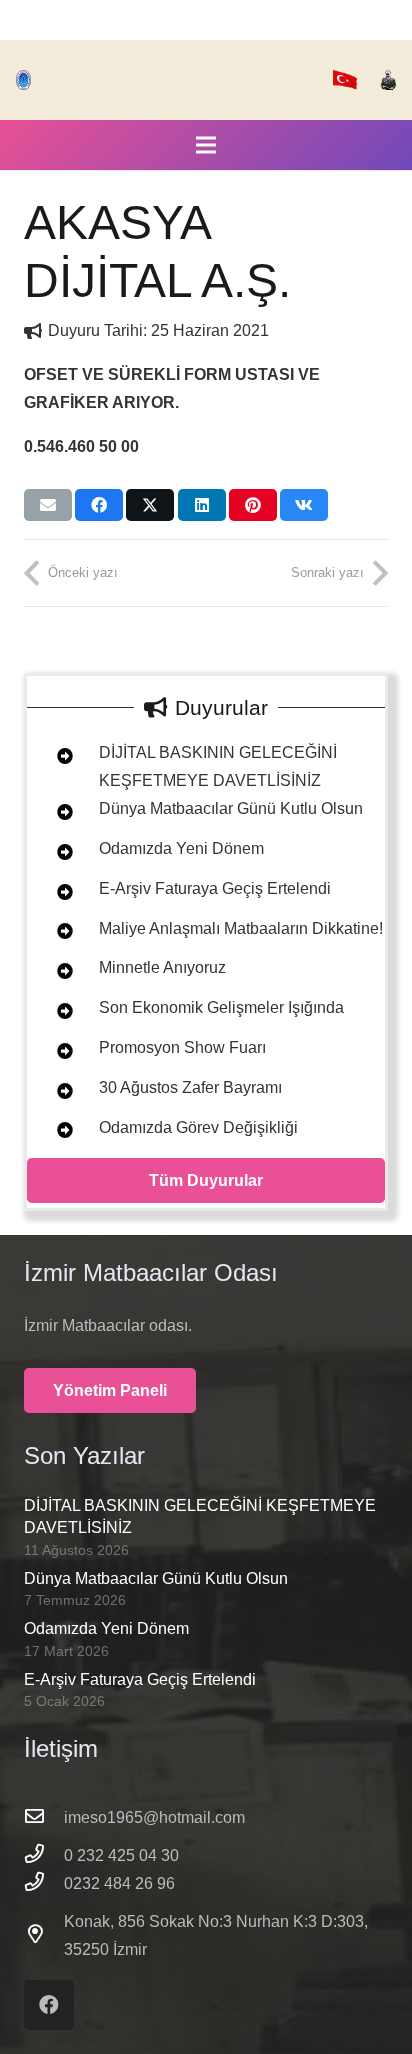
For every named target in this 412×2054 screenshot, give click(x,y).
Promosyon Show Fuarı (182, 1047)
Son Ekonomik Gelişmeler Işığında (221, 1007)
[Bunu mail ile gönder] (48, 505)
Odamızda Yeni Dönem (181, 848)
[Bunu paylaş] (99, 505)
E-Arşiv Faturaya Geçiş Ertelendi (215, 888)
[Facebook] (49, 2005)
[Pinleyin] (253, 505)
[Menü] (206, 145)
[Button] (53, 756)
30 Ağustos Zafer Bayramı (190, 1087)
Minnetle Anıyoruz (162, 967)
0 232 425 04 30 (121, 1855)
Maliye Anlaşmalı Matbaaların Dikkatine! (241, 928)
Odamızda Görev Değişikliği (198, 1127)
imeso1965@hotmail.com (154, 1817)
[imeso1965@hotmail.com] (44, 1818)
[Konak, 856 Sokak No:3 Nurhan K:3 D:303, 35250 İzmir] (44, 1936)
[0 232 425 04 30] (44, 1856)
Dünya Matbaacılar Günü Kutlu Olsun (231, 808)
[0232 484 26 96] (44, 1884)
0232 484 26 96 (119, 1883)
